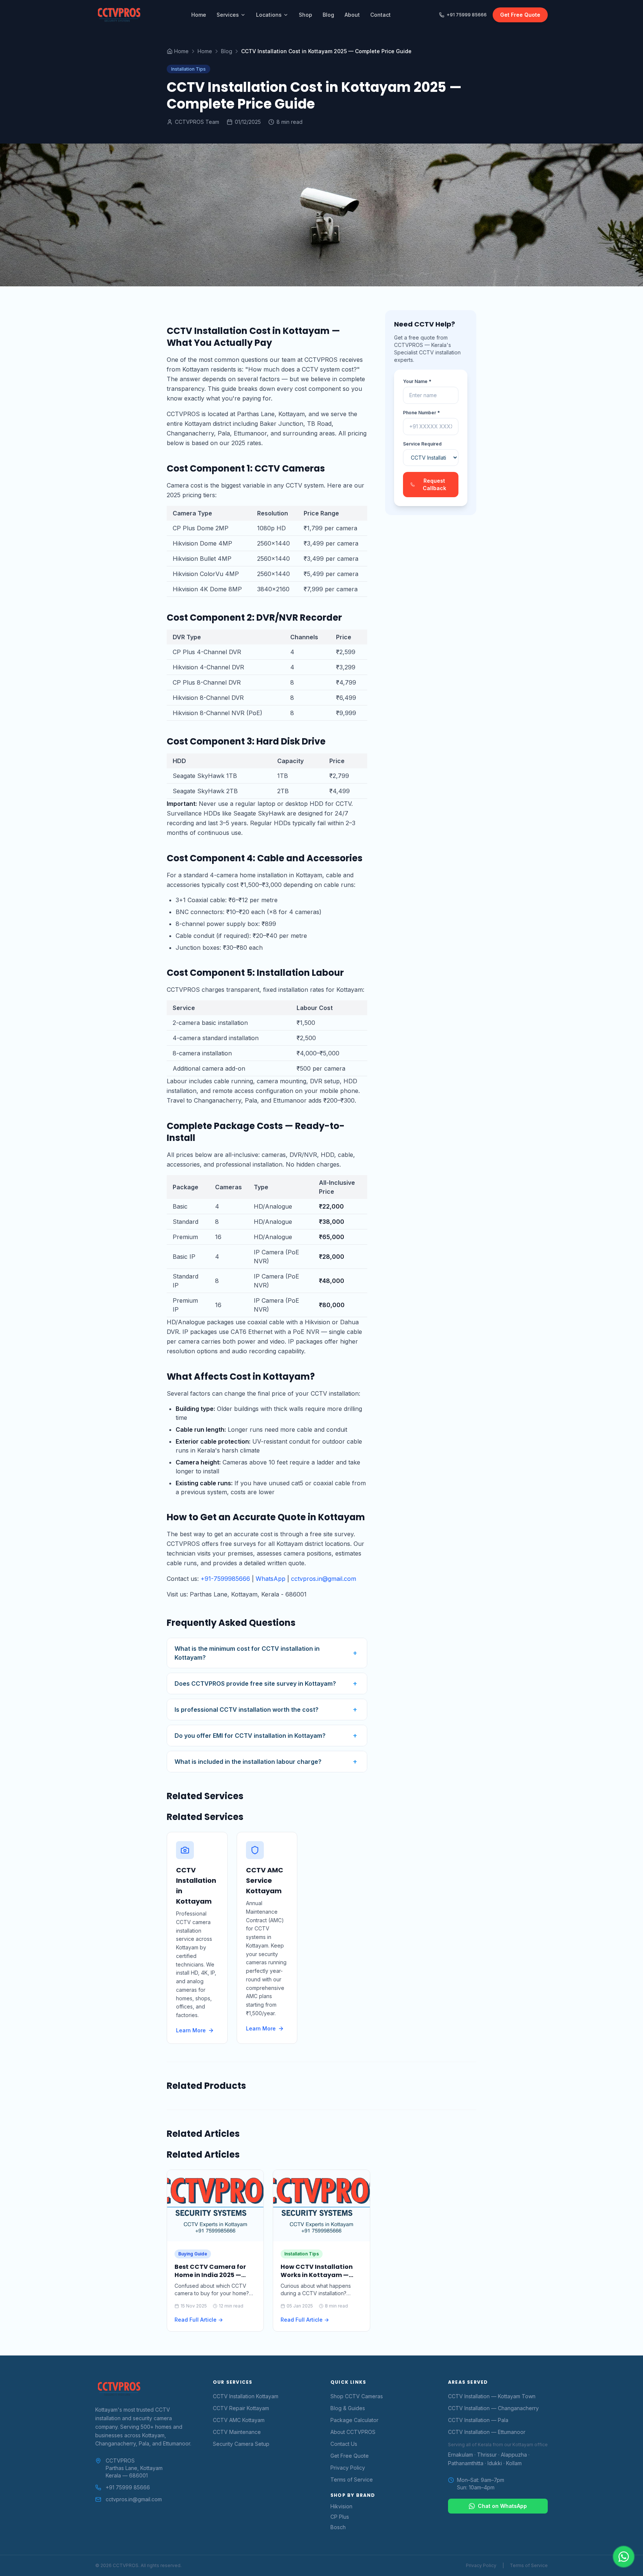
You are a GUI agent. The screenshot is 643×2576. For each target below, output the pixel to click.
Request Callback (434, 484)
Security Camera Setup (241, 2444)
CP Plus (340, 2517)
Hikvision (341, 2506)
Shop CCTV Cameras (357, 2396)
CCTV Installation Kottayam (246, 2396)
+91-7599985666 (225, 1579)
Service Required (422, 444)
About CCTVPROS (353, 2432)
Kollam (514, 2463)
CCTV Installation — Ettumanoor (487, 2432)
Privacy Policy (348, 2468)
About (352, 15)
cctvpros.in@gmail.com (324, 1579)
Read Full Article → (199, 2320)
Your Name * (417, 381)
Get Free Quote (520, 15)
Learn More (191, 2030)
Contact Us (344, 2444)
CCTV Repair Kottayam (241, 2408)
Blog (328, 15)
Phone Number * (421, 413)
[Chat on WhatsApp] (624, 2557)
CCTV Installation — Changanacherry (493, 2408)
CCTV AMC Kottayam (239, 2420)
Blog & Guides (348, 2408)
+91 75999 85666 (467, 15)
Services (228, 15)
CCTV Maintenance (237, 2432)
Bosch (338, 2527)
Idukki (495, 2463)
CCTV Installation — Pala (478, 2420)
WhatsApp (271, 1579)
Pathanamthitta (466, 2463)
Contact (380, 15)
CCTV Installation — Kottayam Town (492, 2396)
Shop (305, 15)
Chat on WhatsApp (502, 2506)
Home (199, 15)
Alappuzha (514, 2455)
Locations (269, 15)
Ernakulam (460, 2455)
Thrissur (487, 2455)
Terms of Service (352, 2479)
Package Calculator (354, 2420)
